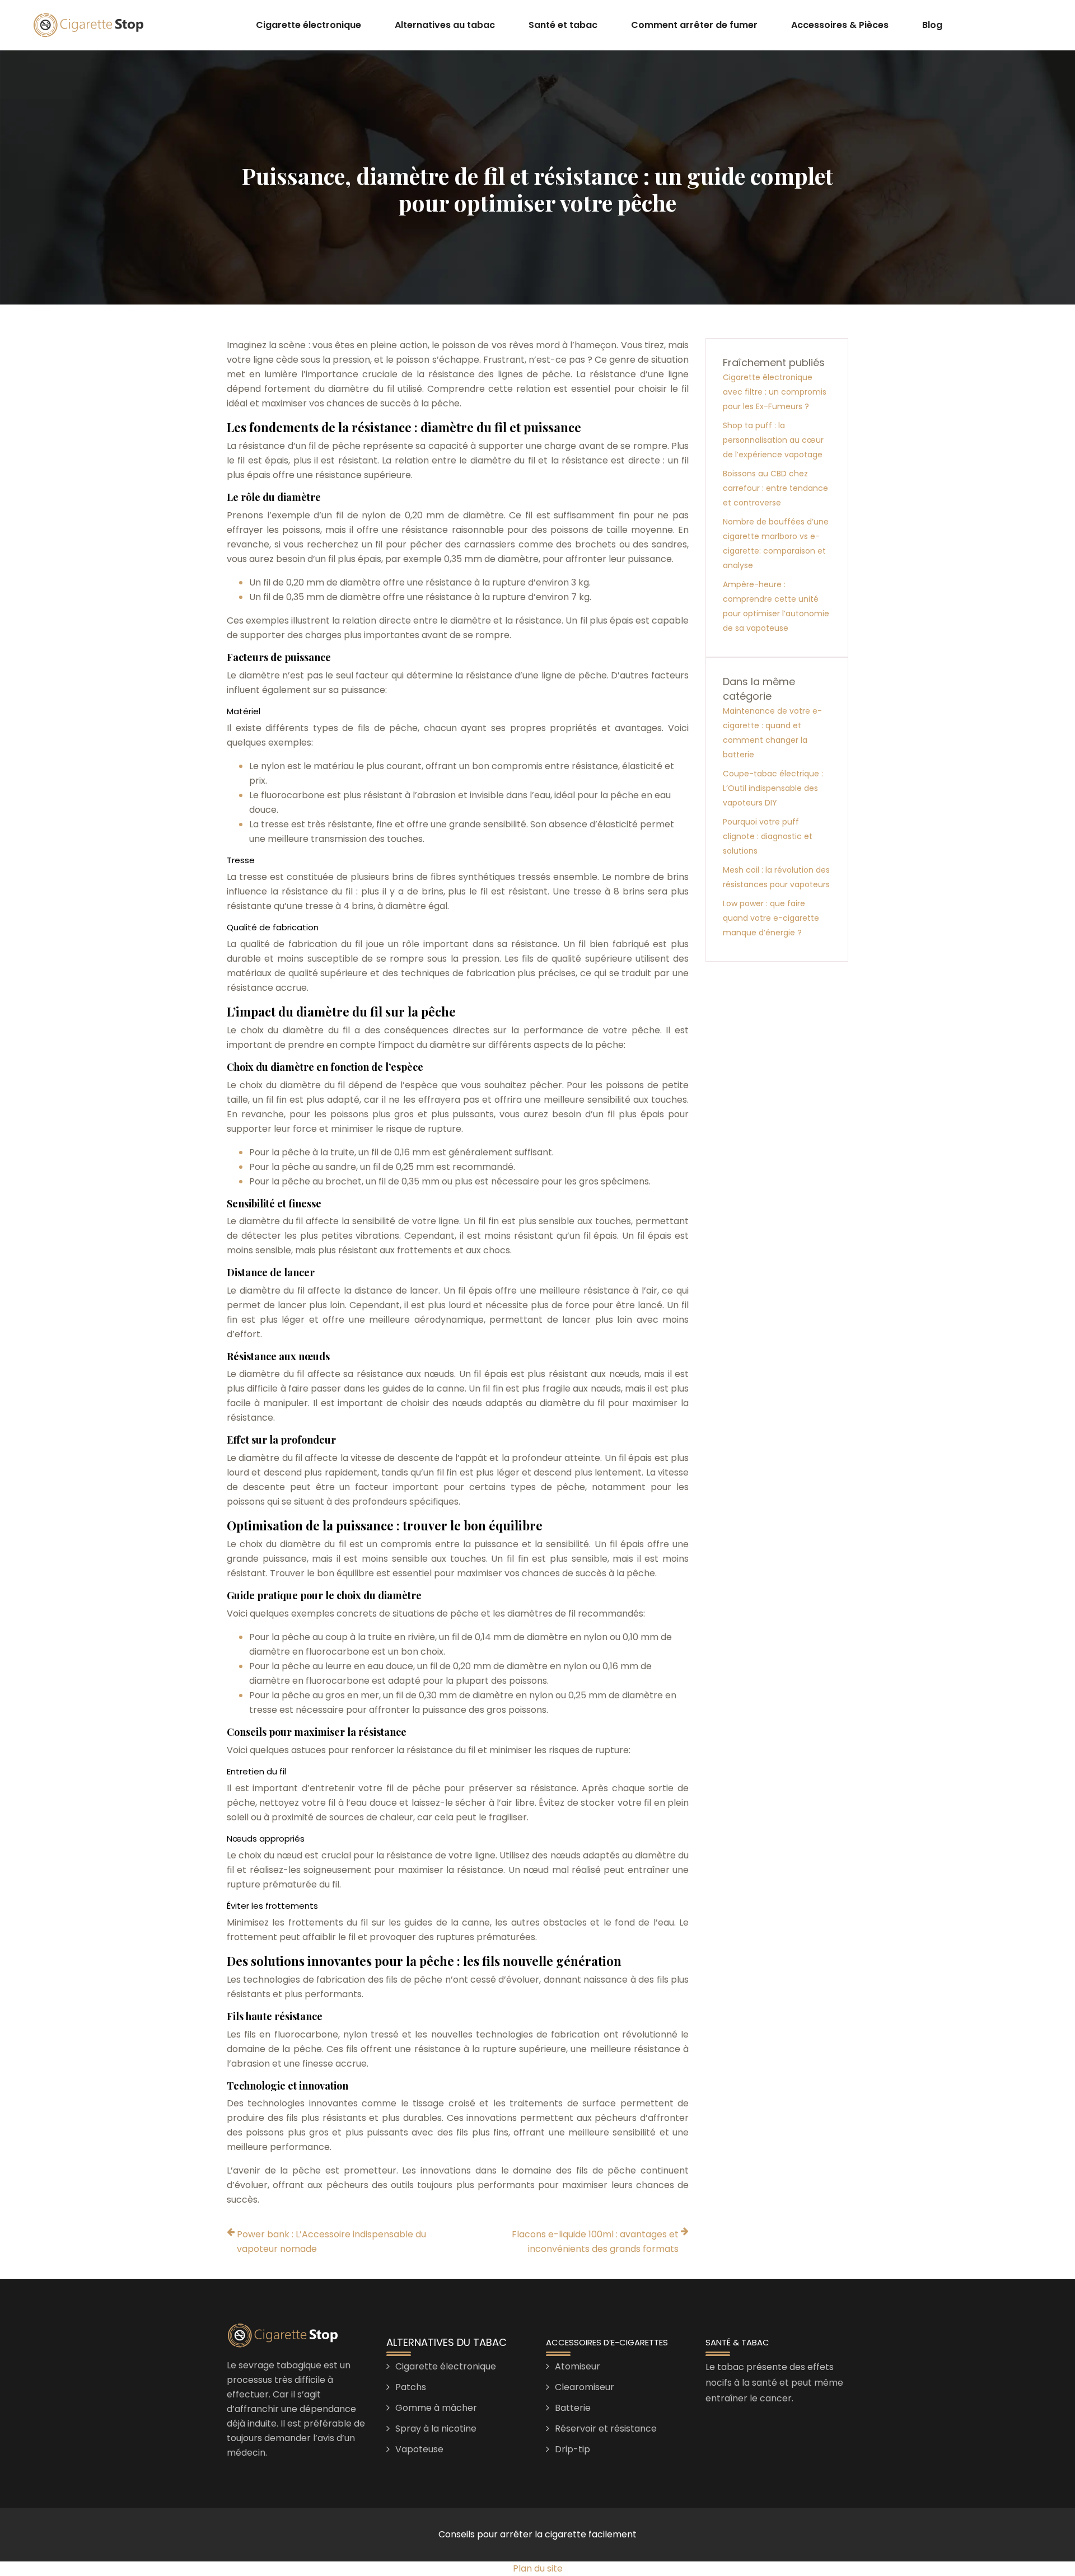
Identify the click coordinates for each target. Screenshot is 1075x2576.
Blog (932, 25)
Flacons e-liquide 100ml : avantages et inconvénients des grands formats (595, 2242)
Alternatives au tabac (445, 25)
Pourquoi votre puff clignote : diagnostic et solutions (768, 836)
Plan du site (538, 2568)
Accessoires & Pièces (840, 25)
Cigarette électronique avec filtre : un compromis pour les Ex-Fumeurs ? (775, 392)
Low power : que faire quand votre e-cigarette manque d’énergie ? (771, 918)
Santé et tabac (563, 25)
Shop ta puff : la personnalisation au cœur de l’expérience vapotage (773, 440)
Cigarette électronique (309, 25)
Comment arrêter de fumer (694, 25)
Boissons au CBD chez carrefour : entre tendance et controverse (775, 488)
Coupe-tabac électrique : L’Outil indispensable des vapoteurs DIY (773, 788)
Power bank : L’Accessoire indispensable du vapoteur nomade (331, 2242)
